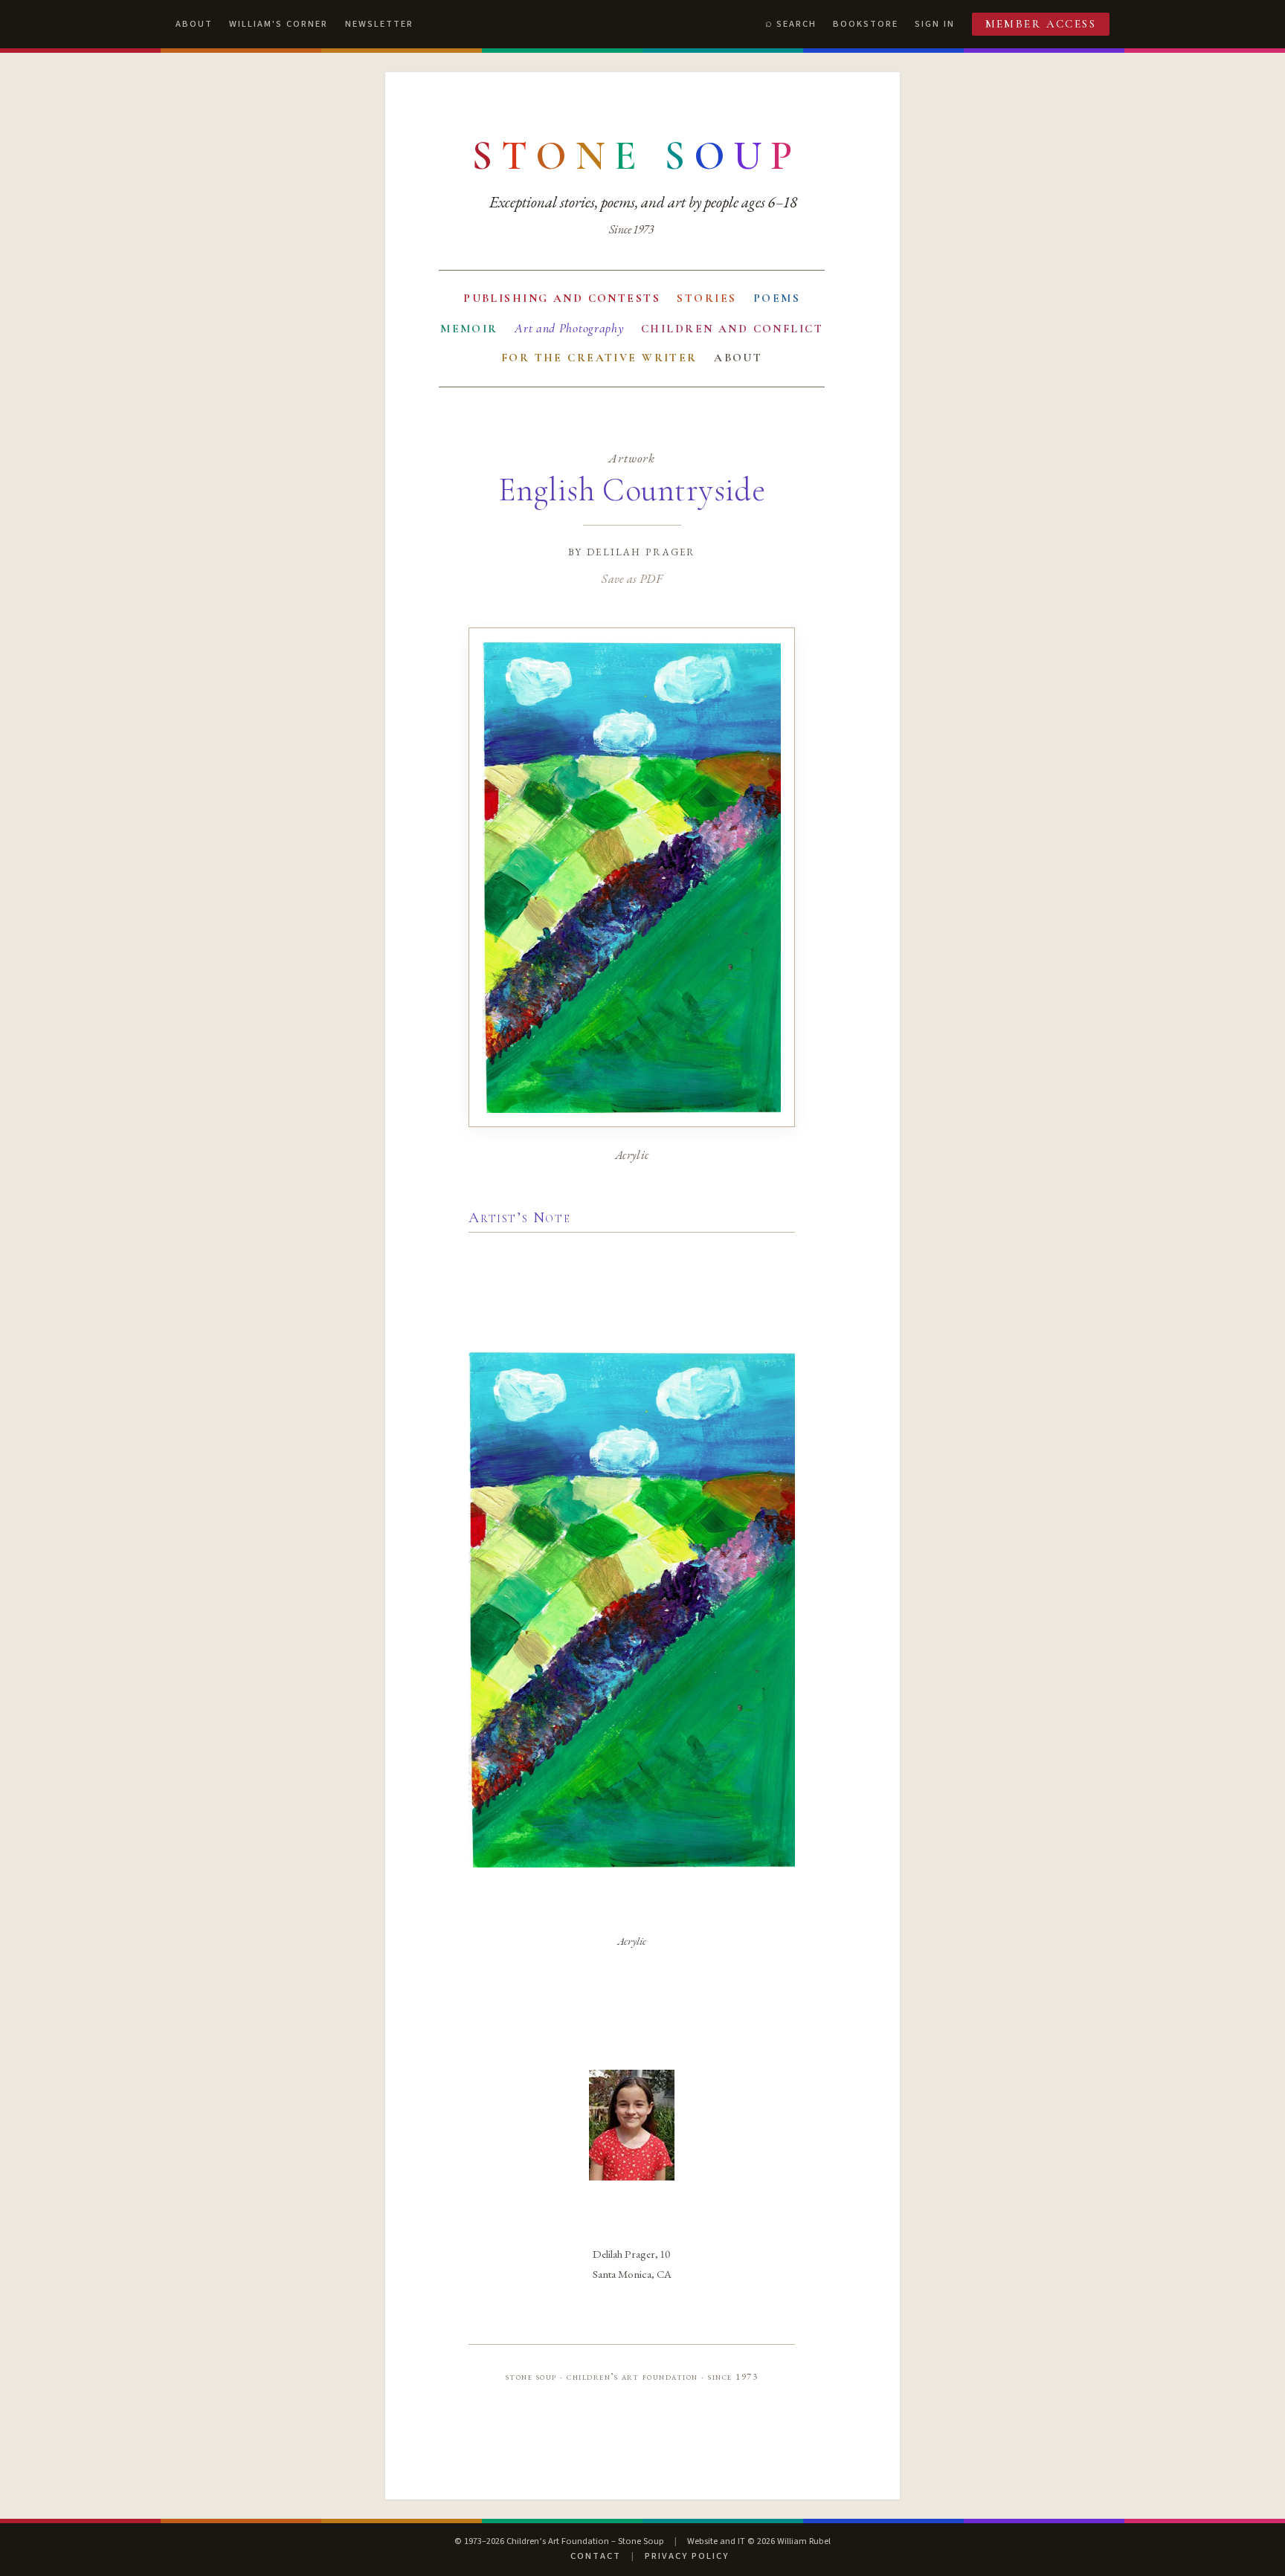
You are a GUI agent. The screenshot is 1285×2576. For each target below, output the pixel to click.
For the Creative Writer (599, 358)
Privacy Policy (687, 2556)
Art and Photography (569, 328)
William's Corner (278, 24)
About (194, 24)
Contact (596, 2556)
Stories (706, 298)
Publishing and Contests (562, 298)
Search (796, 24)
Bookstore (866, 24)
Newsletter (379, 24)
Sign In (935, 24)
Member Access (1041, 24)
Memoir (469, 329)
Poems (777, 298)
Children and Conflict (732, 329)
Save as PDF (632, 578)
